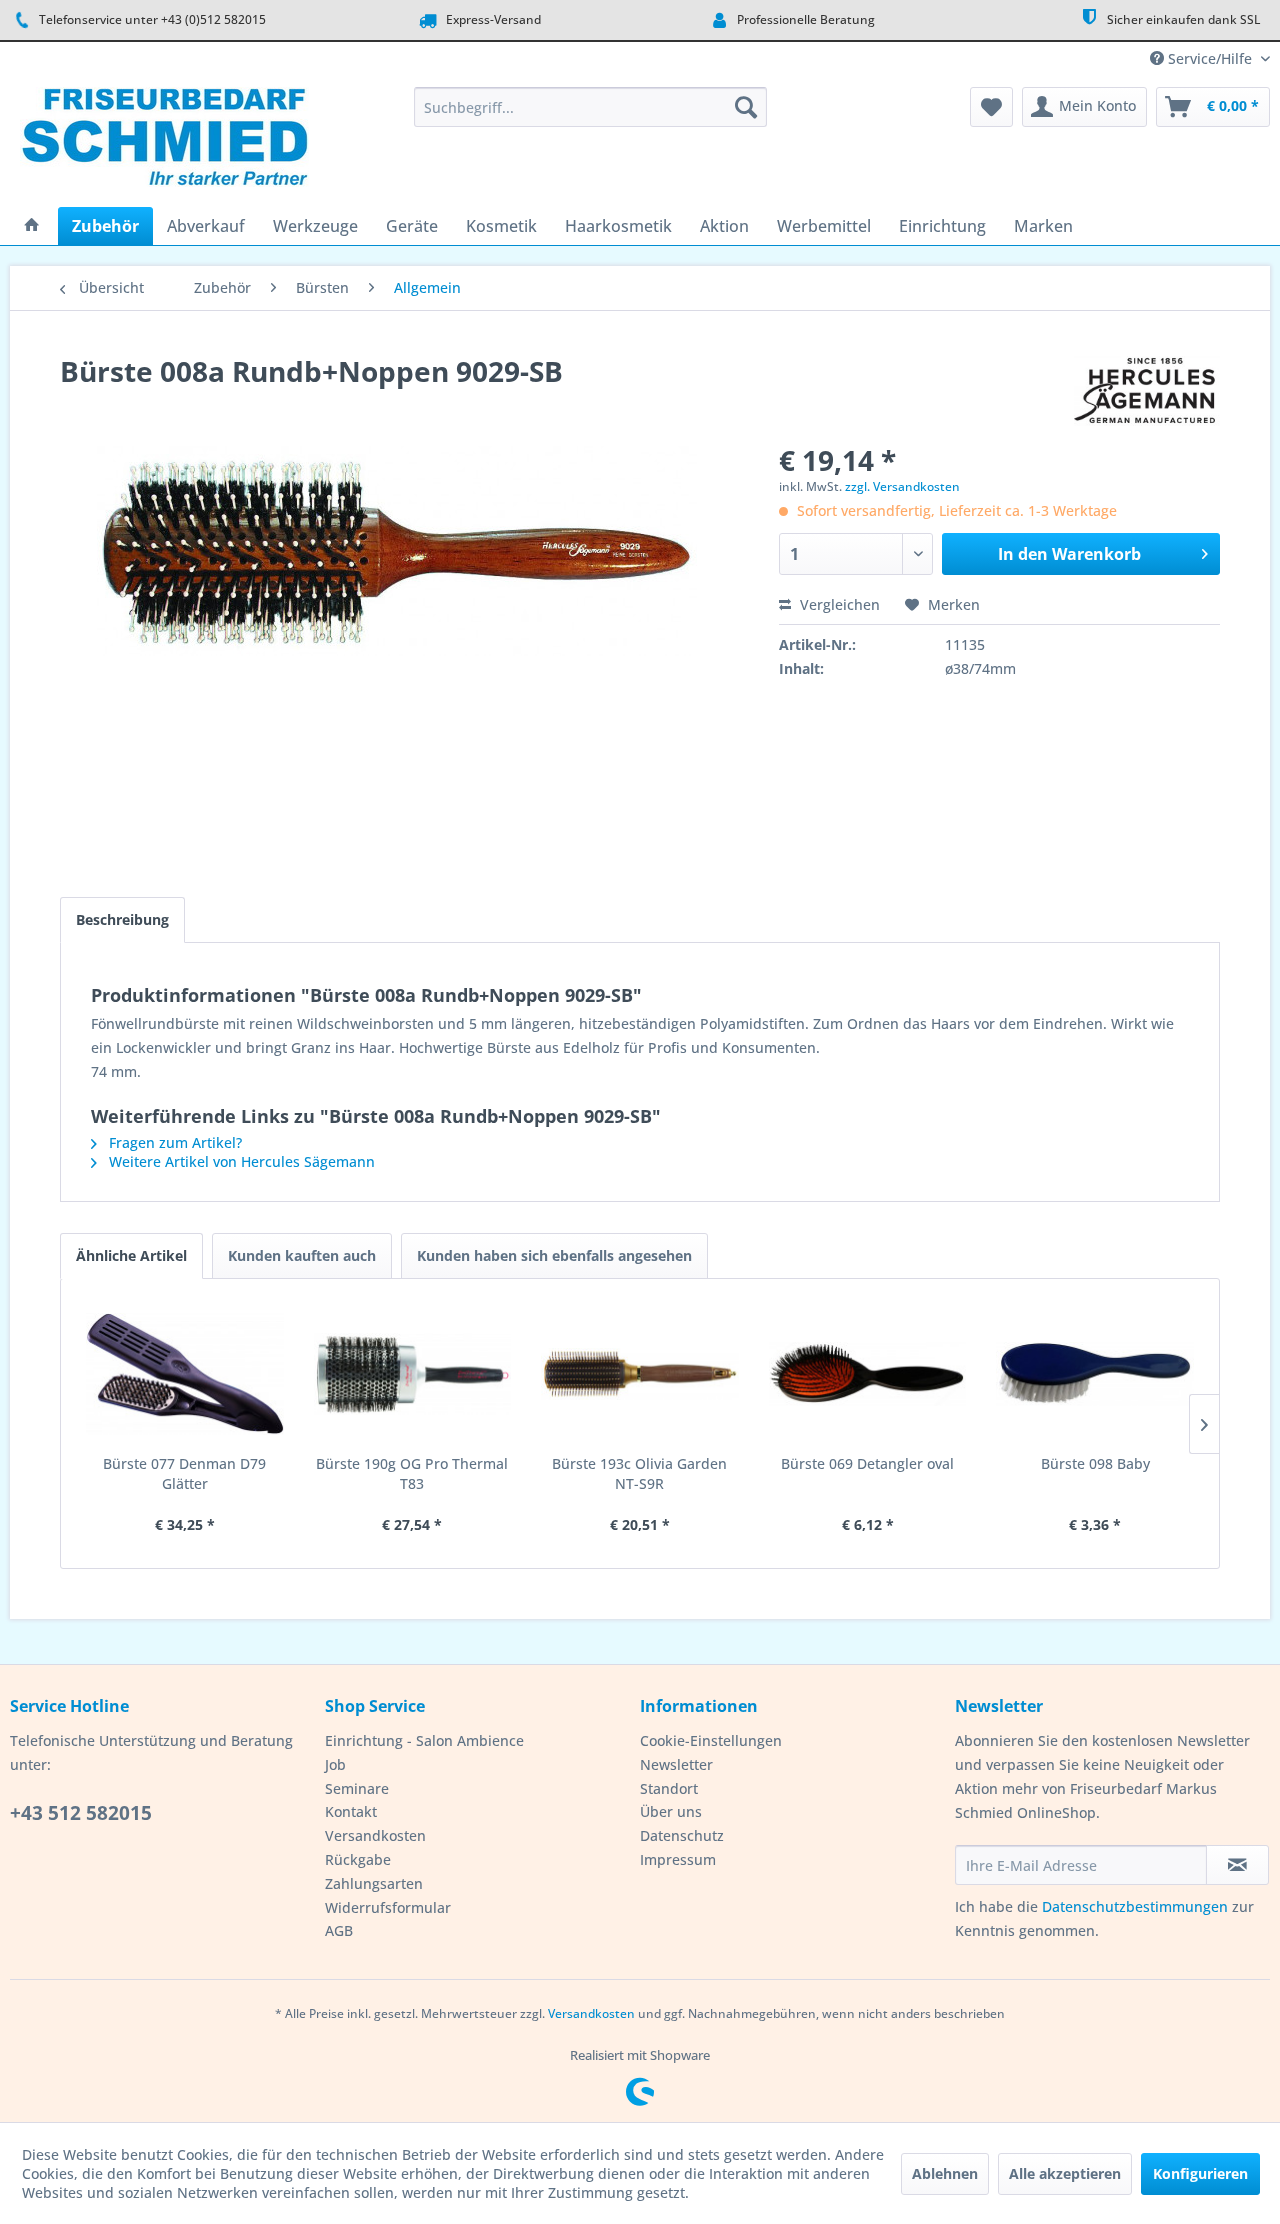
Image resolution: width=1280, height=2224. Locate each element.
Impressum (678, 1859)
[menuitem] (590, 107)
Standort (669, 1788)
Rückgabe (358, 1859)
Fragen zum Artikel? (173, 1142)
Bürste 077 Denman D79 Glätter (184, 1473)
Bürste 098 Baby (1095, 1463)
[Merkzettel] (991, 107)
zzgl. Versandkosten (902, 486)
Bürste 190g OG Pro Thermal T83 (412, 1473)
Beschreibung (122, 919)
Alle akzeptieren (1065, 2173)
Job (335, 1764)
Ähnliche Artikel (131, 1255)
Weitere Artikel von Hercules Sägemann (240, 1161)
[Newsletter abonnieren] (1237, 1865)
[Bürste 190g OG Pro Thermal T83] (413, 1374)
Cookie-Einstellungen (711, 1740)
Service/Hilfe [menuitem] (1210, 58)
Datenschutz (682, 1835)
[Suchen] (746, 107)
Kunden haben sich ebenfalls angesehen (554, 1255)
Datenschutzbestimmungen (1135, 1906)
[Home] (32, 226)
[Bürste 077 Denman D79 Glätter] (185, 1374)
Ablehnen (945, 2173)
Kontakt (351, 1811)
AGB (339, 1930)
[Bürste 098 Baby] (1095, 1374)
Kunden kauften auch (302, 1255)
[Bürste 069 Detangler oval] (868, 1374)
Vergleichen (838, 604)
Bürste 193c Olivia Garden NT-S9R (639, 1473)
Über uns (671, 1811)
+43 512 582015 (81, 1813)
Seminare (357, 1788)
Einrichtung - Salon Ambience (424, 1740)
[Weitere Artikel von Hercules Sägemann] (1147, 391)
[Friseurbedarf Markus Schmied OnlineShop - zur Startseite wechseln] (164, 142)
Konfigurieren (1200, 2173)
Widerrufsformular (388, 1907)
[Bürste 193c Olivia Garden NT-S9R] (640, 1374)
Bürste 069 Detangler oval (867, 1463)
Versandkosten (375, 1835)
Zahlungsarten (374, 1883)
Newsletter (676, 1764)
